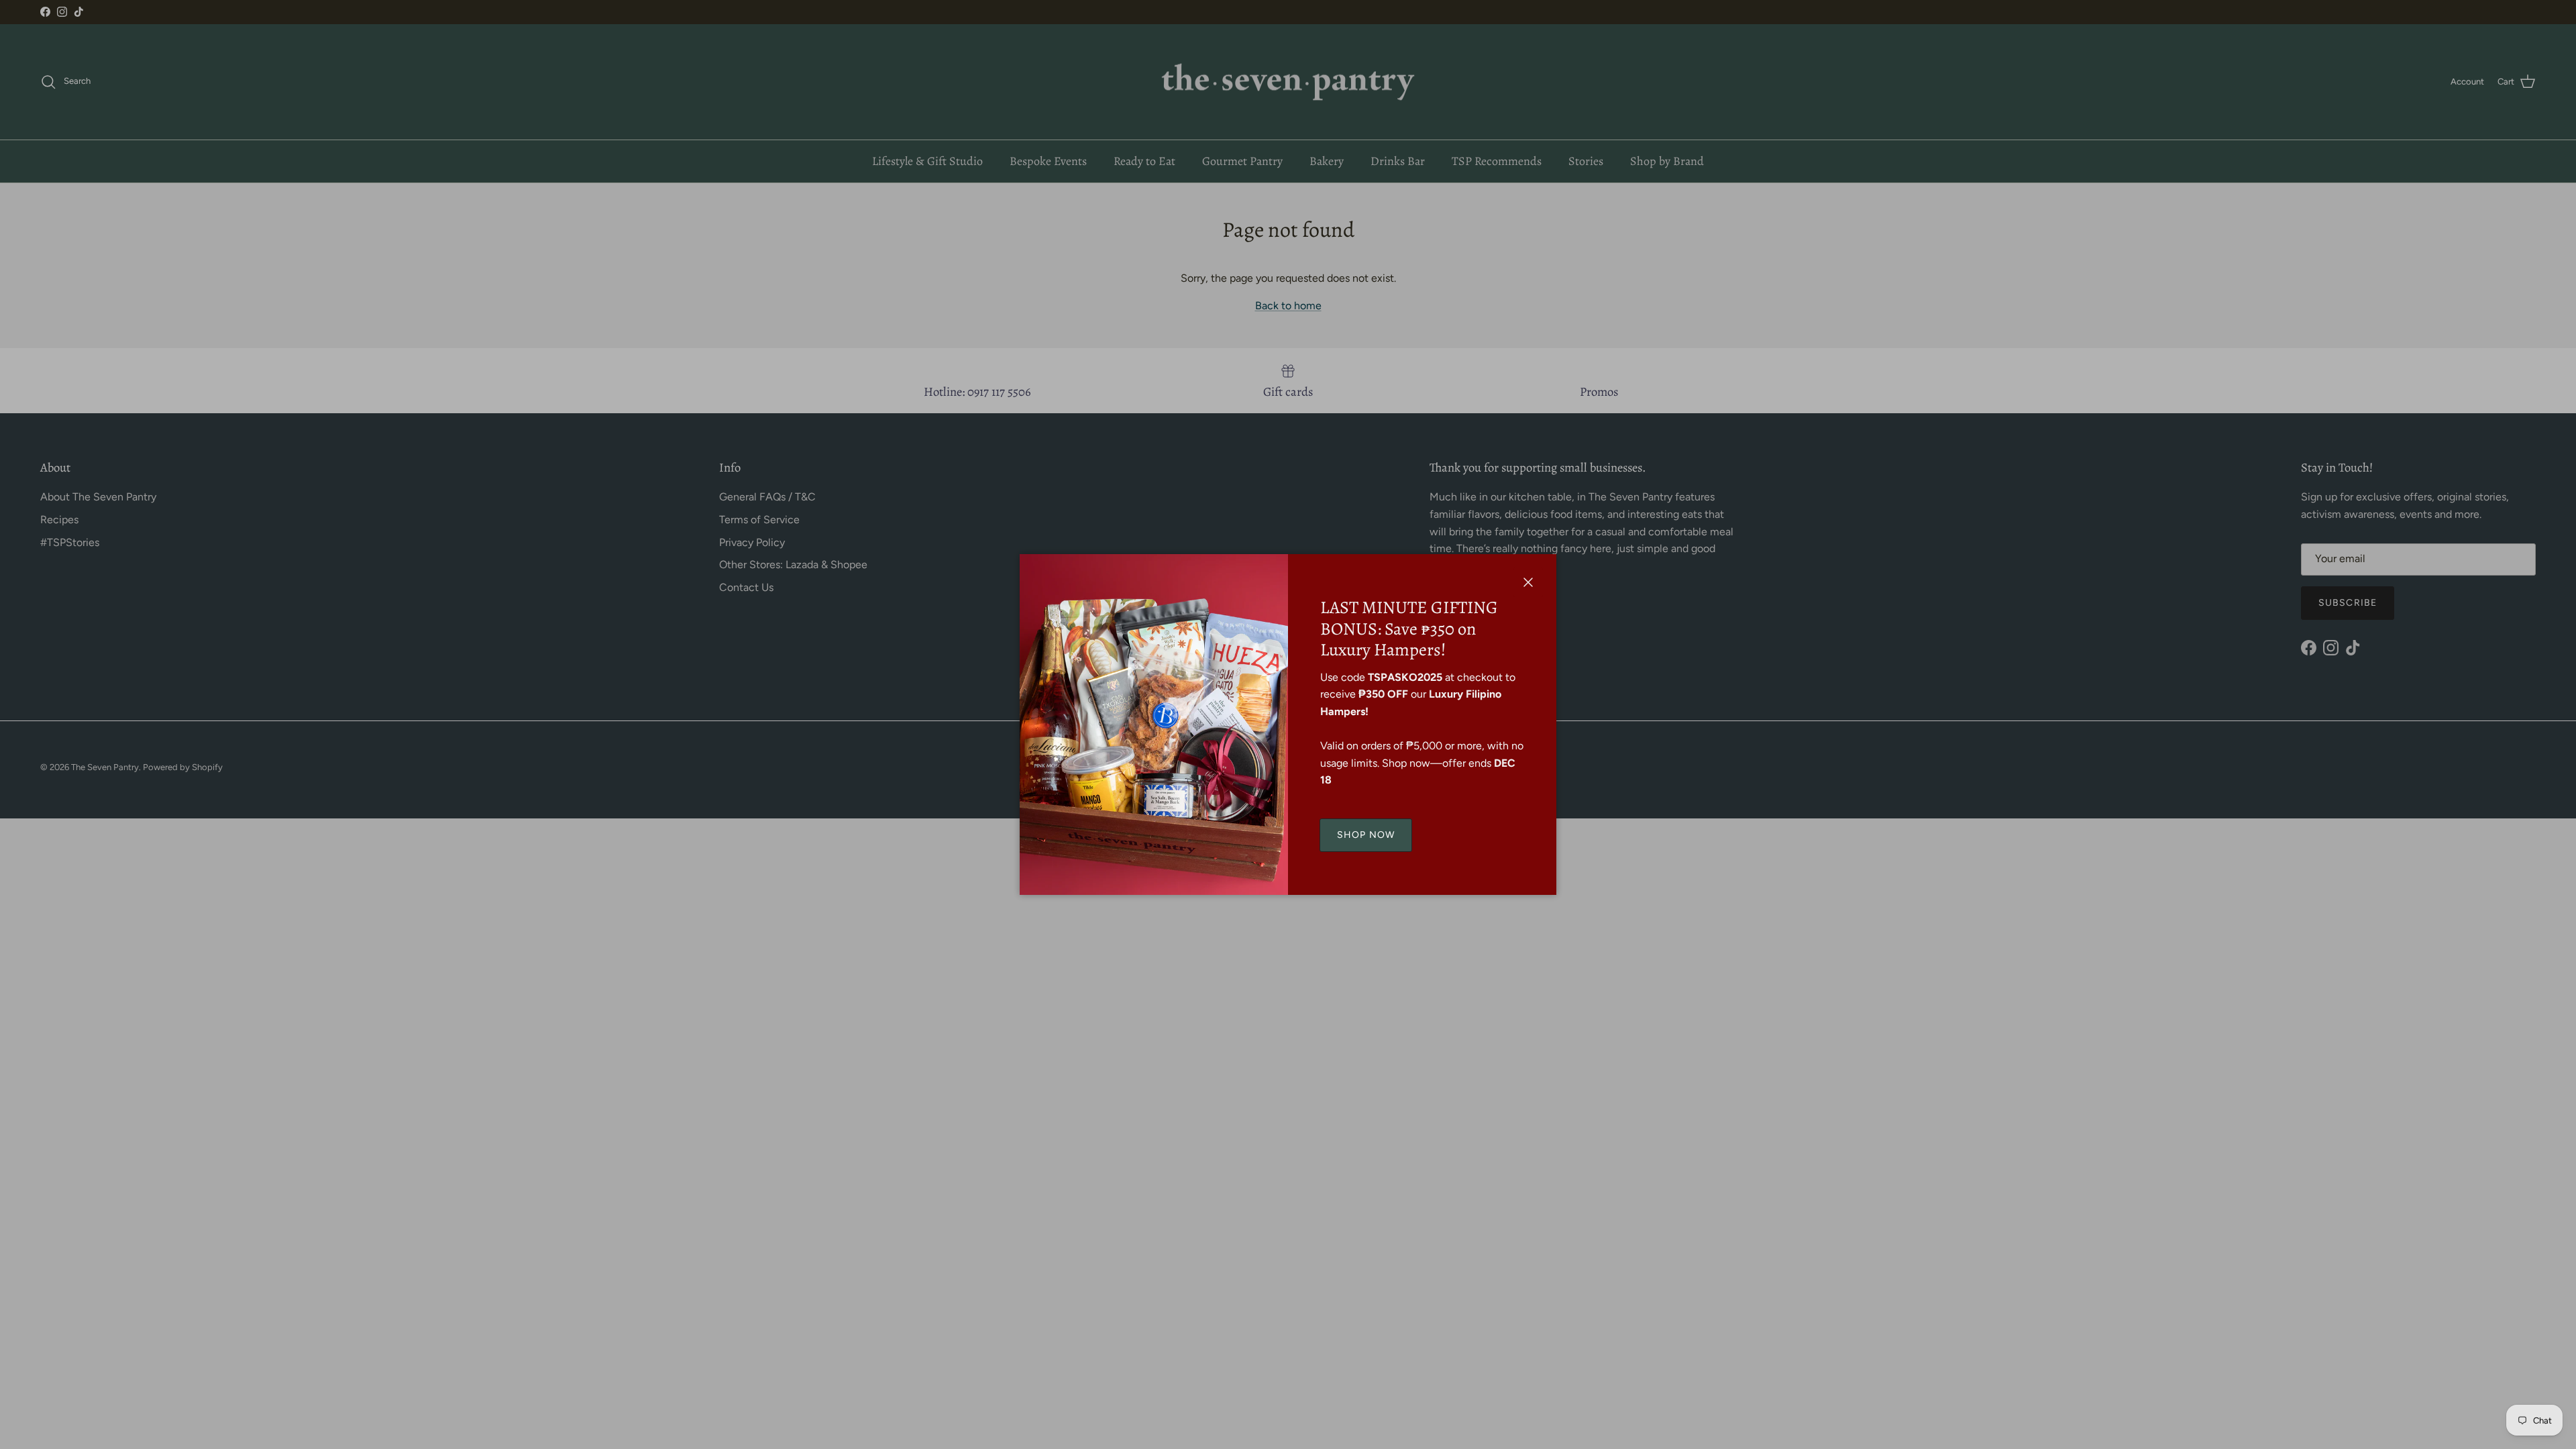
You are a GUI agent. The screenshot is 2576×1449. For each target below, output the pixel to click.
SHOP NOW (1366, 835)
